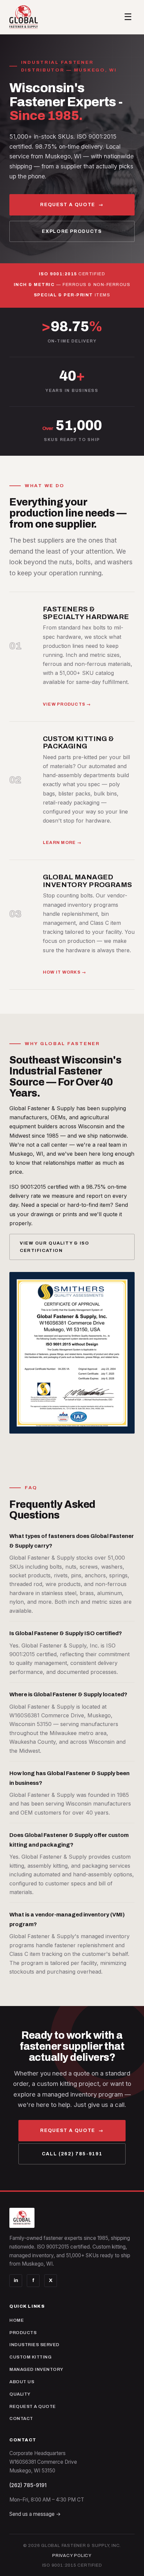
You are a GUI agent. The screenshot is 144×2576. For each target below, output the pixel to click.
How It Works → (64, 972)
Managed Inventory (36, 2369)
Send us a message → (35, 2514)
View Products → (67, 704)
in (16, 2280)
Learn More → (62, 843)
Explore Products (72, 231)
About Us (22, 2382)
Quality (20, 2394)
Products (23, 2333)
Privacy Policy (72, 2556)
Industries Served (34, 2345)
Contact (21, 2418)
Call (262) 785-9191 (72, 2154)
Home (17, 2320)
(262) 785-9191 (28, 2485)
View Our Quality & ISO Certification (55, 1247)
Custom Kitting (30, 2357)
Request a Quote (72, 205)
